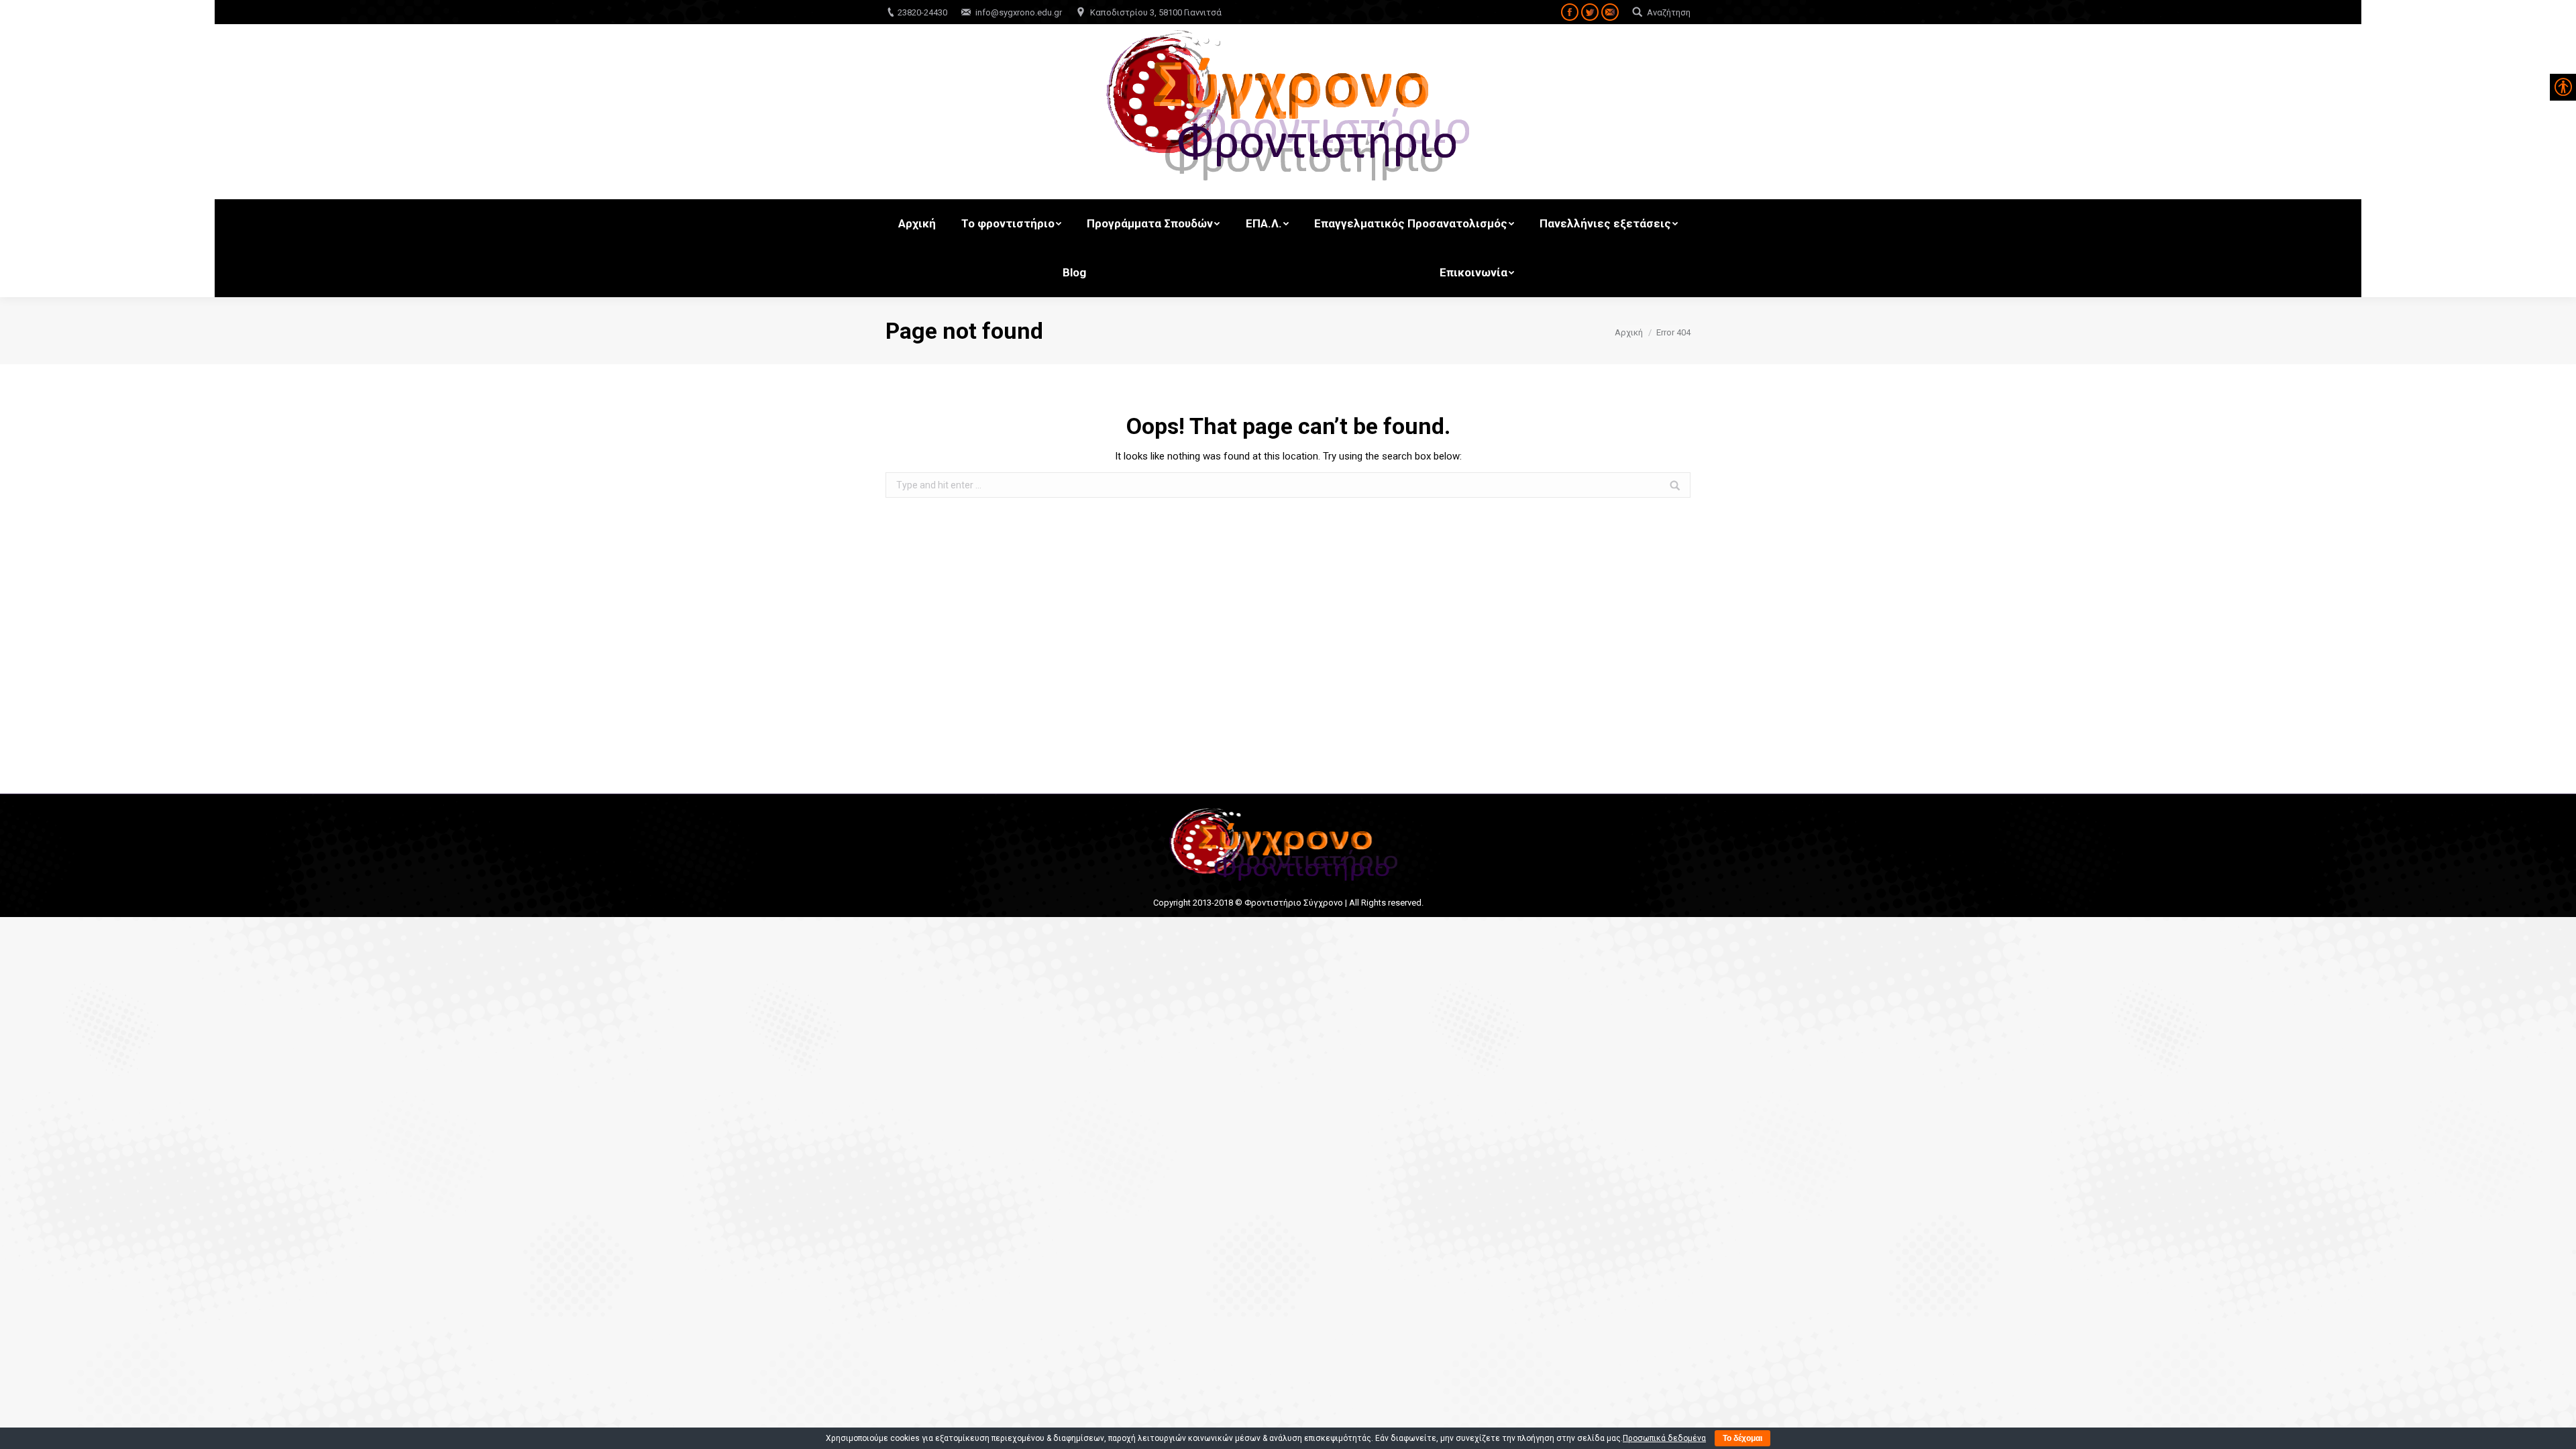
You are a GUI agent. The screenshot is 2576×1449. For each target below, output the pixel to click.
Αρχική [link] (1629, 332)
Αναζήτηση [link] (1669, 12)
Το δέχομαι (1742, 1438)
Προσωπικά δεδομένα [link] (1664, 1438)
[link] (1570, 12)
